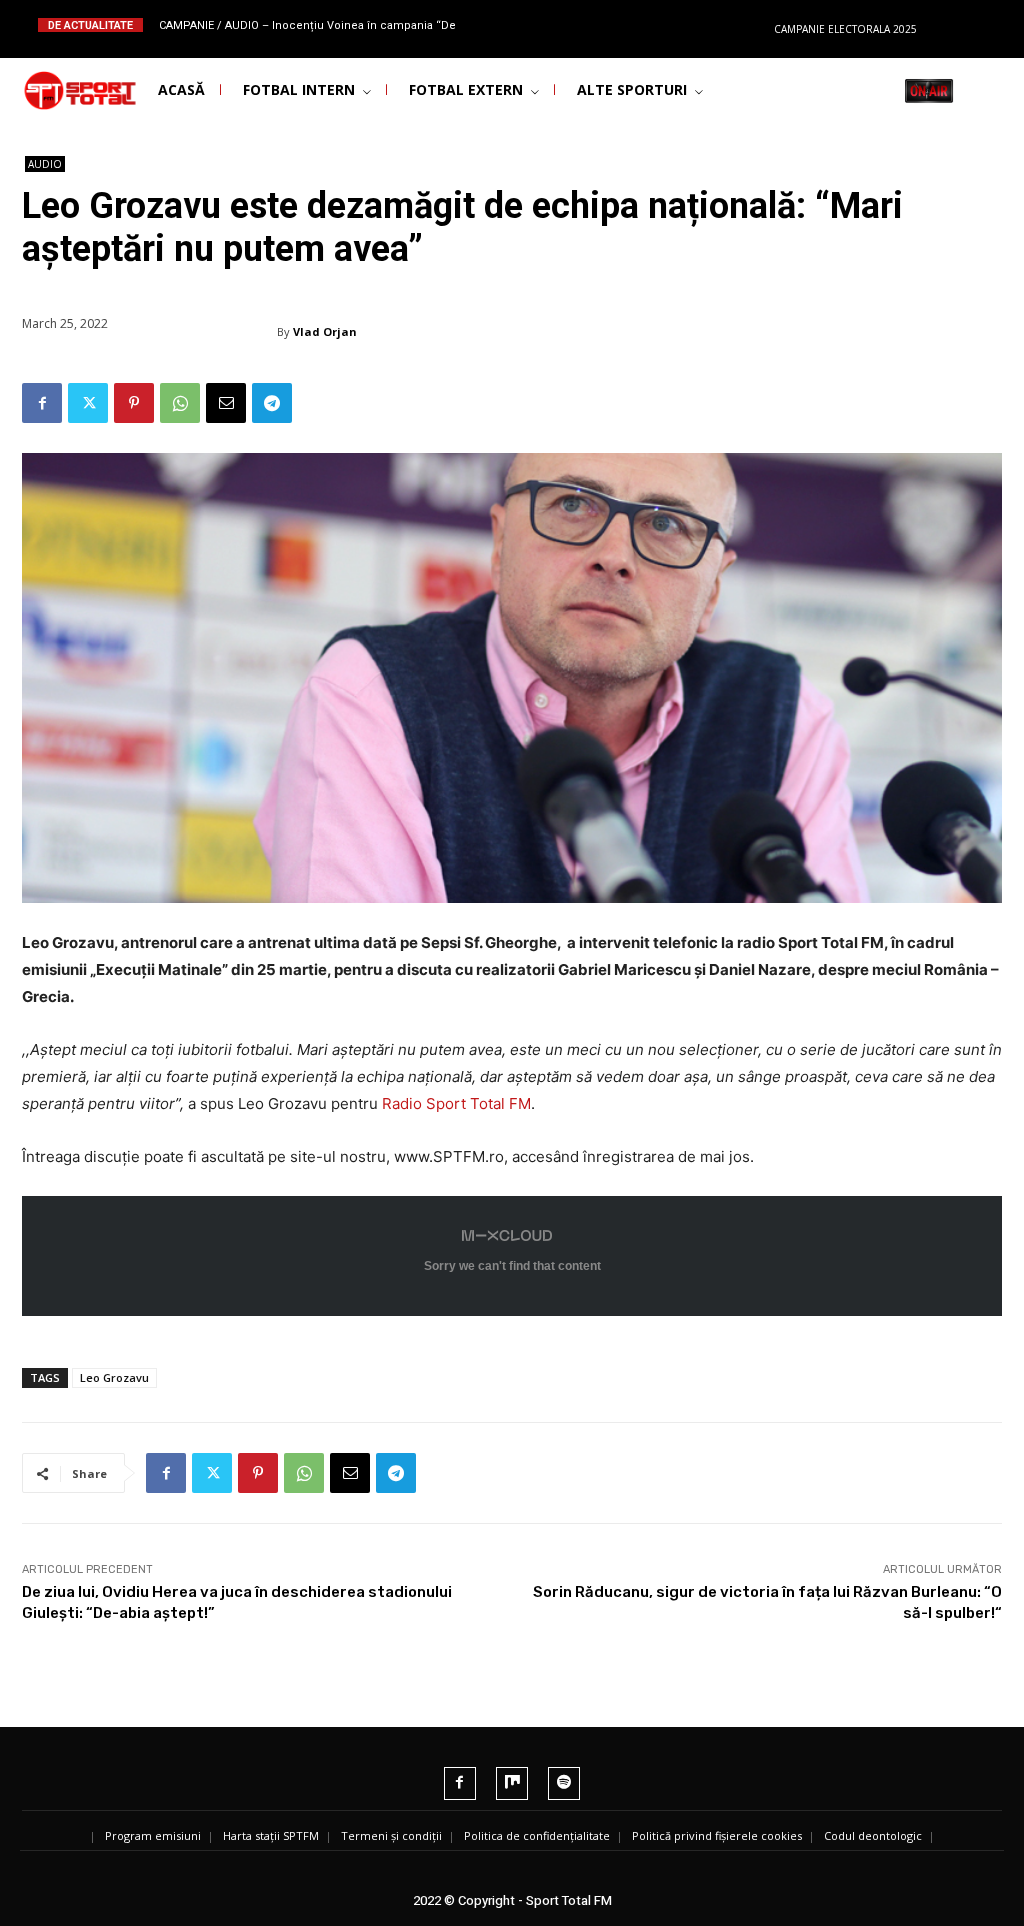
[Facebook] (42, 403)
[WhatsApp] (180, 403)
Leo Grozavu (114, 1377)
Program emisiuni (153, 1835)
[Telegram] (272, 403)
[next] (563, 24)
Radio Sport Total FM (456, 1103)
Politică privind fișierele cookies (717, 1835)
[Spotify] (564, 1783)
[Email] (226, 403)
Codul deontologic (873, 1835)
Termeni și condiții (391, 1835)
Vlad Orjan (325, 331)
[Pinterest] (134, 403)
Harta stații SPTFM (271, 1835)
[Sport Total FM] (56, 91)
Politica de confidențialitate (537, 1835)
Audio (45, 164)
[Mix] (512, 1783)
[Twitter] (88, 403)
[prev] (531, 24)
